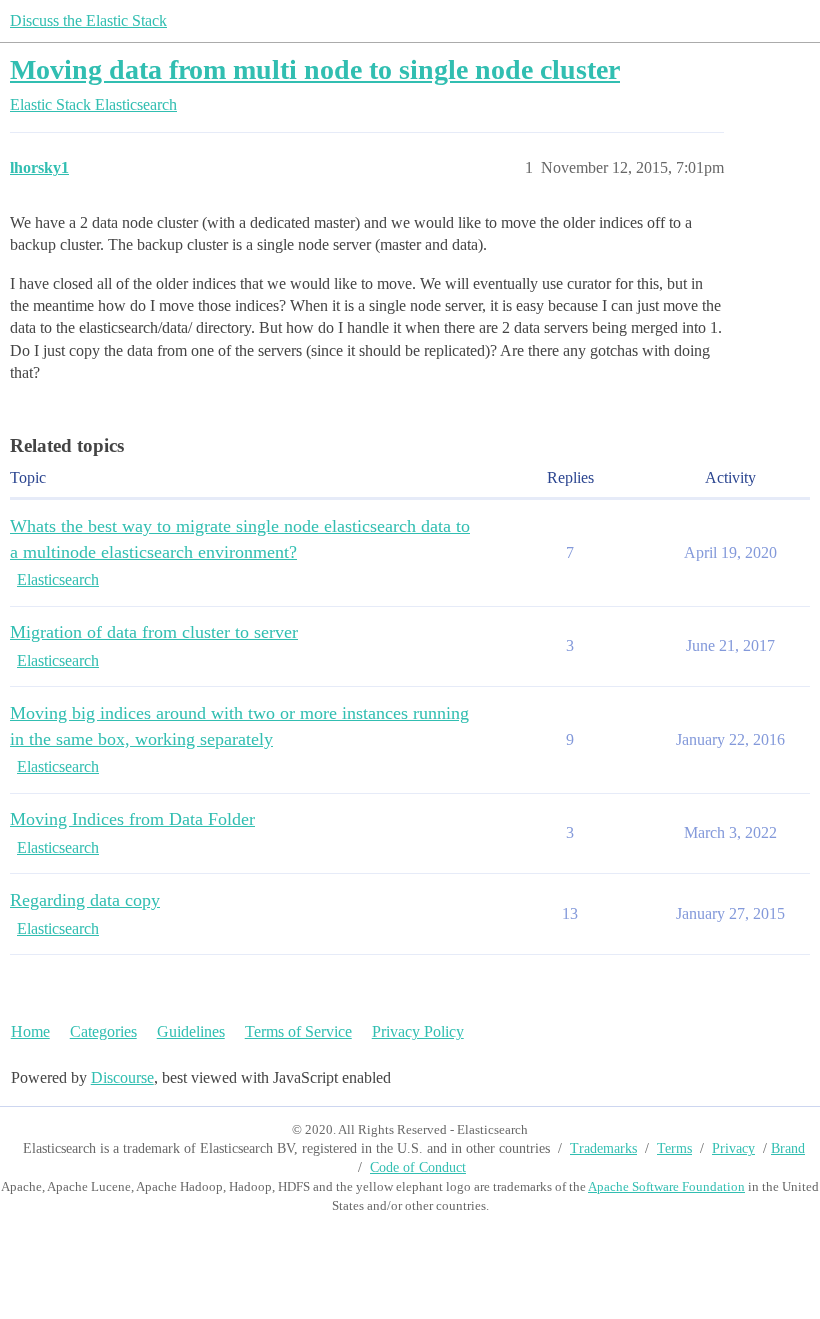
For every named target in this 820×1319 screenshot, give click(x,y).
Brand (788, 1148)
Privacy (733, 1148)
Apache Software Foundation (666, 1186)
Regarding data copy (85, 900)
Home (30, 1031)
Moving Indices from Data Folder (132, 819)
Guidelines (191, 1031)
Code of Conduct (418, 1167)
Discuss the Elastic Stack (88, 20)
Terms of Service (298, 1031)
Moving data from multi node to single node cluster (315, 69)
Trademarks (603, 1148)
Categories (103, 1031)
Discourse (122, 1077)
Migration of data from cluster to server (154, 632)
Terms (674, 1148)
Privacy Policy (418, 1031)
